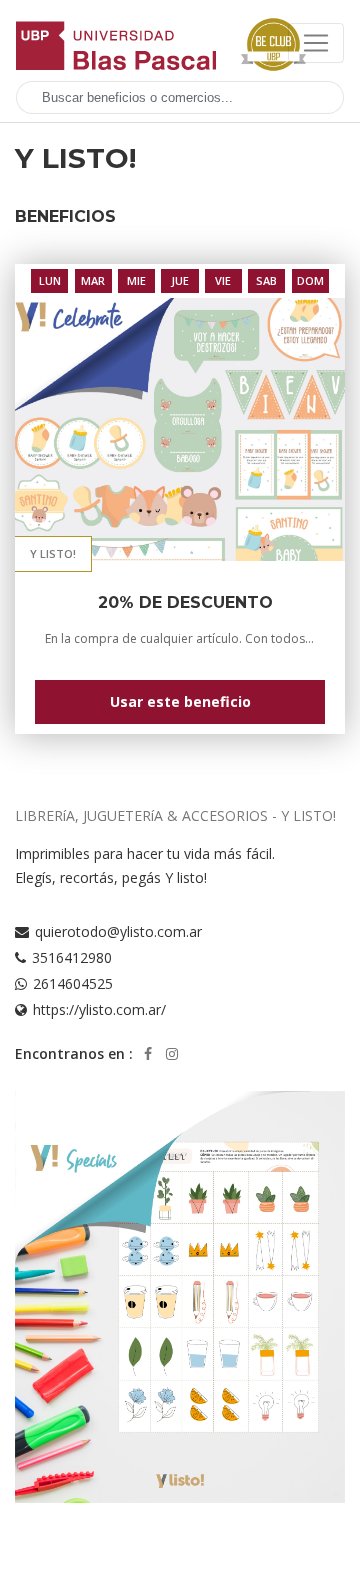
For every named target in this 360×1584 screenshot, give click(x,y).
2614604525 (73, 983)
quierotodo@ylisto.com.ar (118, 931)
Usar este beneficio (180, 701)
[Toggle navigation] (316, 43)
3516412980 (72, 957)
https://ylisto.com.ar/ (99, 1009)
